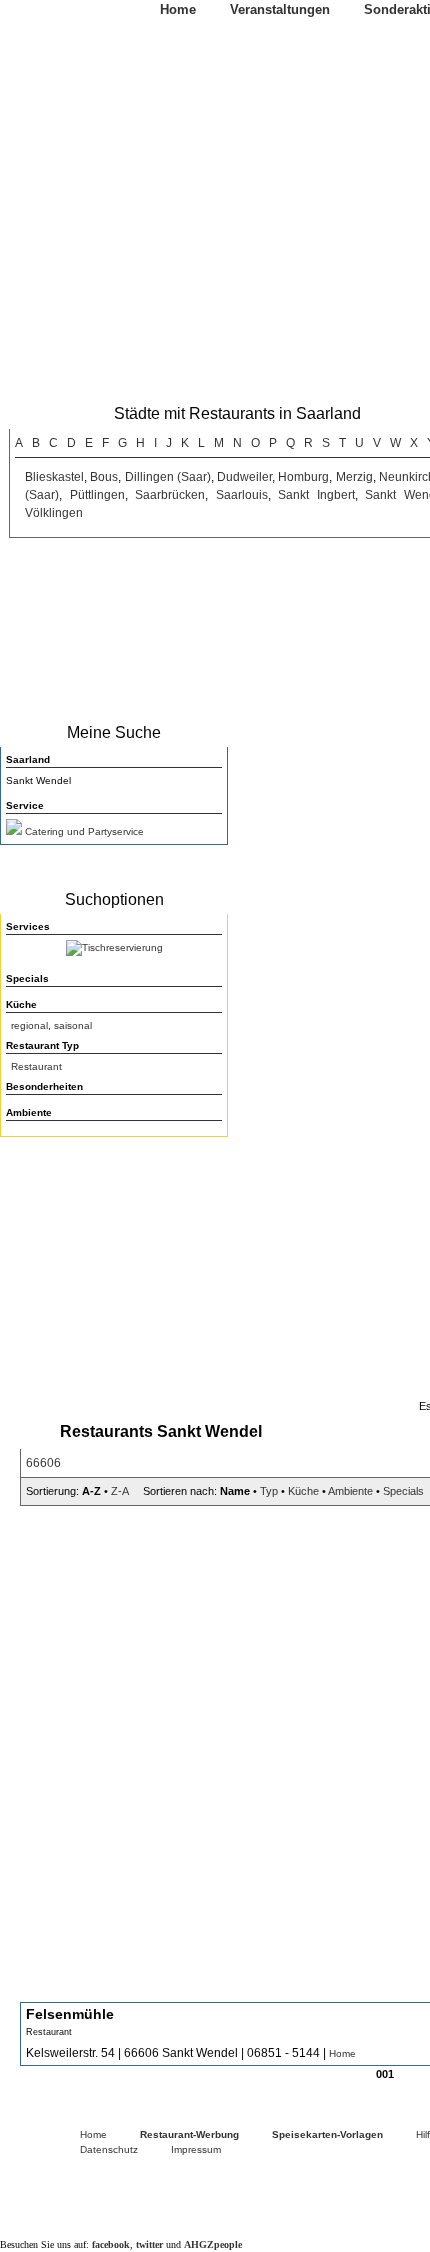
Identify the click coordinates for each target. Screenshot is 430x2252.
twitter (149, 2244)
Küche (303, 1491)
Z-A (119, 1491)
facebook (111, 2244)
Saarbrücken (170, 495)
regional (29, 1025)
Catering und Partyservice (84, 831)
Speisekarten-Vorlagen (327, 2134)
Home (178, 9)
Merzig (354, 477)
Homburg (303, 477)
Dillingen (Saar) (168, 477)
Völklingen (54, 513)
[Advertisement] (110, 1273)
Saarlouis (242, 495)
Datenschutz (109, 2149)
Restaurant (36, 1066)
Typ (269, 1491)
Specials (403, 1491)
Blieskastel (54, 477)
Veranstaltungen (280, 9)
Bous (104, 477)
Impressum (196, 2149)
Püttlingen (97, 495)
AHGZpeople (213, 2244)
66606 (43, 1463)
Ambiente (350, 1491)
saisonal (73, 1025)
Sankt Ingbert (316, 495)
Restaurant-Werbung (189, 2134)
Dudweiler (244, 477)
